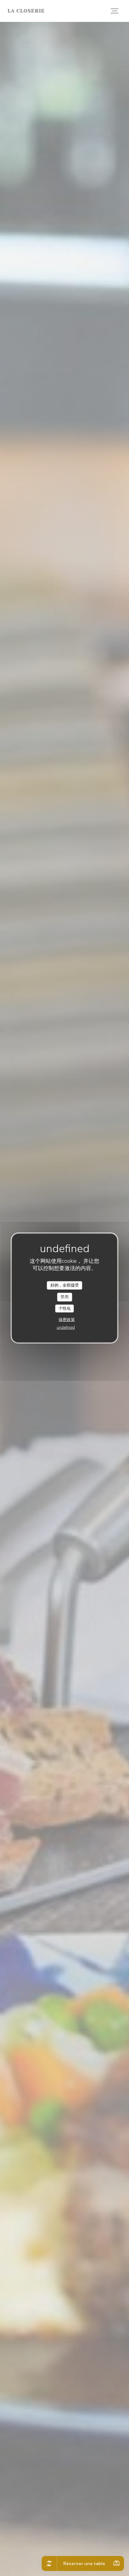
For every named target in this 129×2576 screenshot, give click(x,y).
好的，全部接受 (65, 1285)
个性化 (65, 1308)
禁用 (64, 1297)
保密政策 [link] (67, 1320)
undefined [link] (66, 1328)
